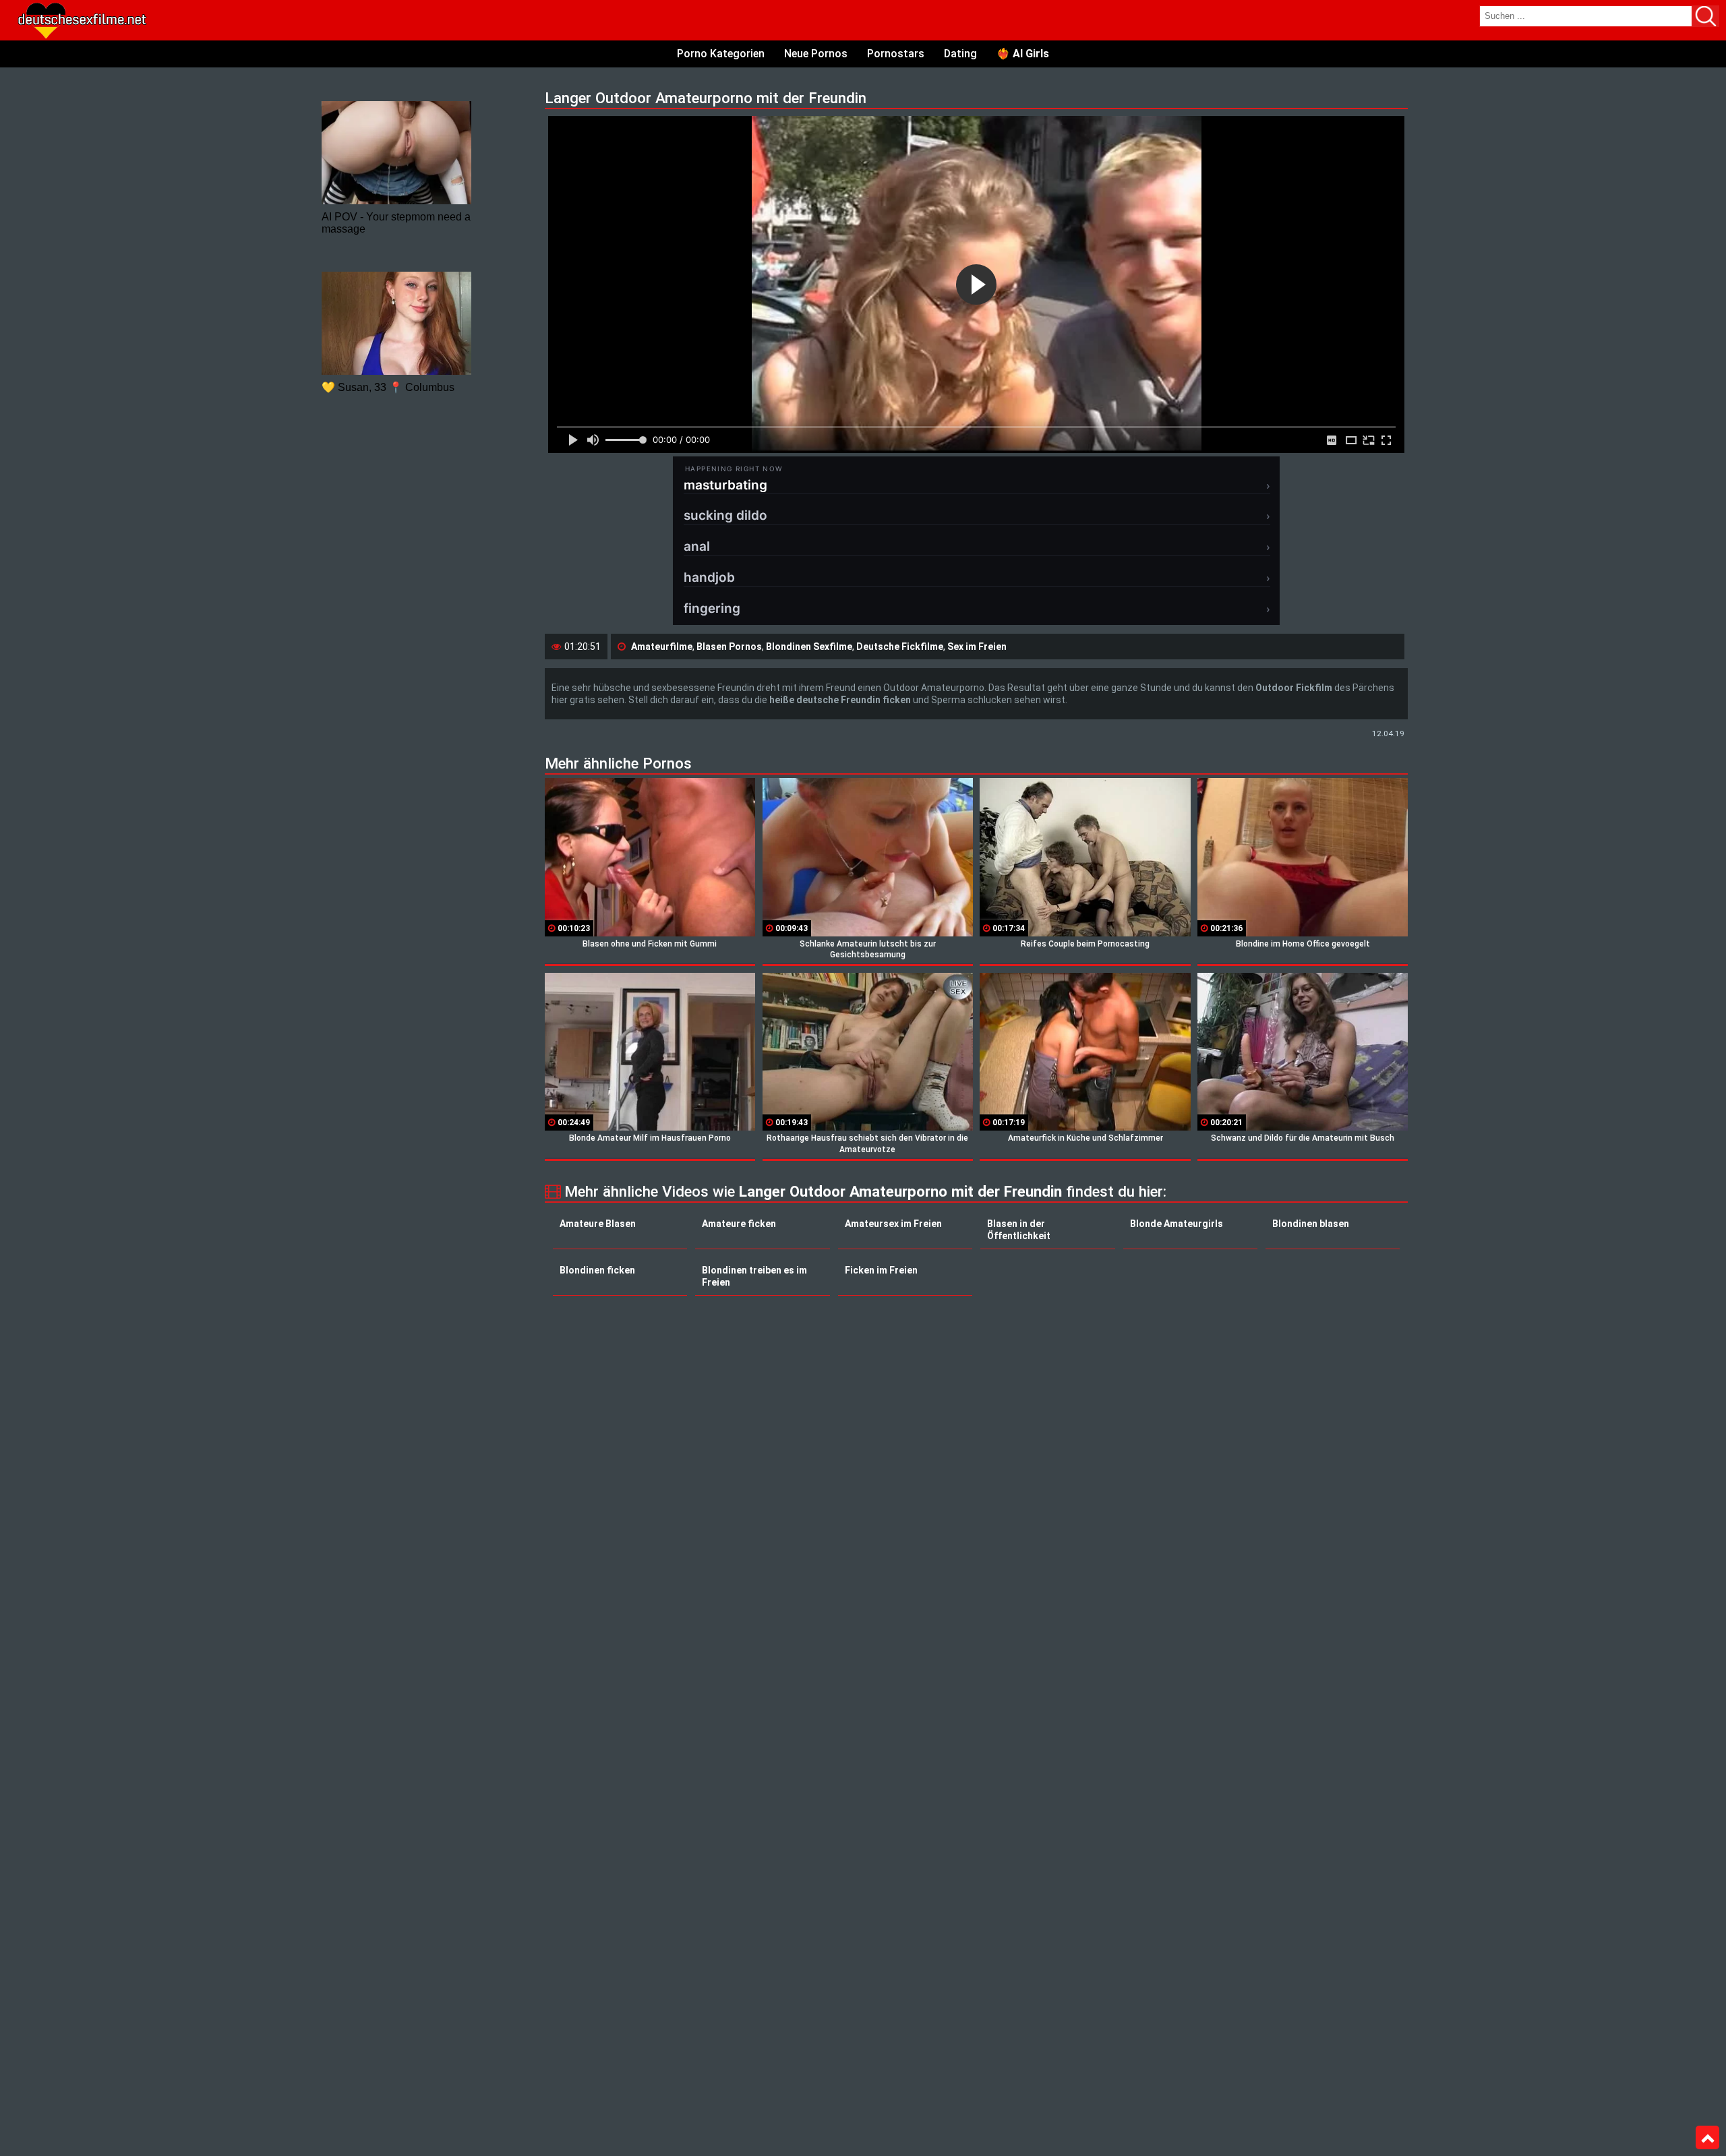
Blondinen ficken (597, 1270)
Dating (960, 54)
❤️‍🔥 (1023, 54)
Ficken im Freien (881, 1270)
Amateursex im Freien (893, 1224)
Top (1707, 2138)
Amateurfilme (662, 647)
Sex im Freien (977, 647)
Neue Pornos (816, 54)
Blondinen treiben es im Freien (754, 1276)
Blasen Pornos (729, 647)
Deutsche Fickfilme (900, 647)
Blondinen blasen (1311, 1224)
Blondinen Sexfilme (809, 647)
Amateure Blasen (598, 1224)
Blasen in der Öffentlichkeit (1019, 1230)
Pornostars (896, 54)
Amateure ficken (739, 1224)
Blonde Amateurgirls (1177, 1224)
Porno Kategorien (721, 54)
